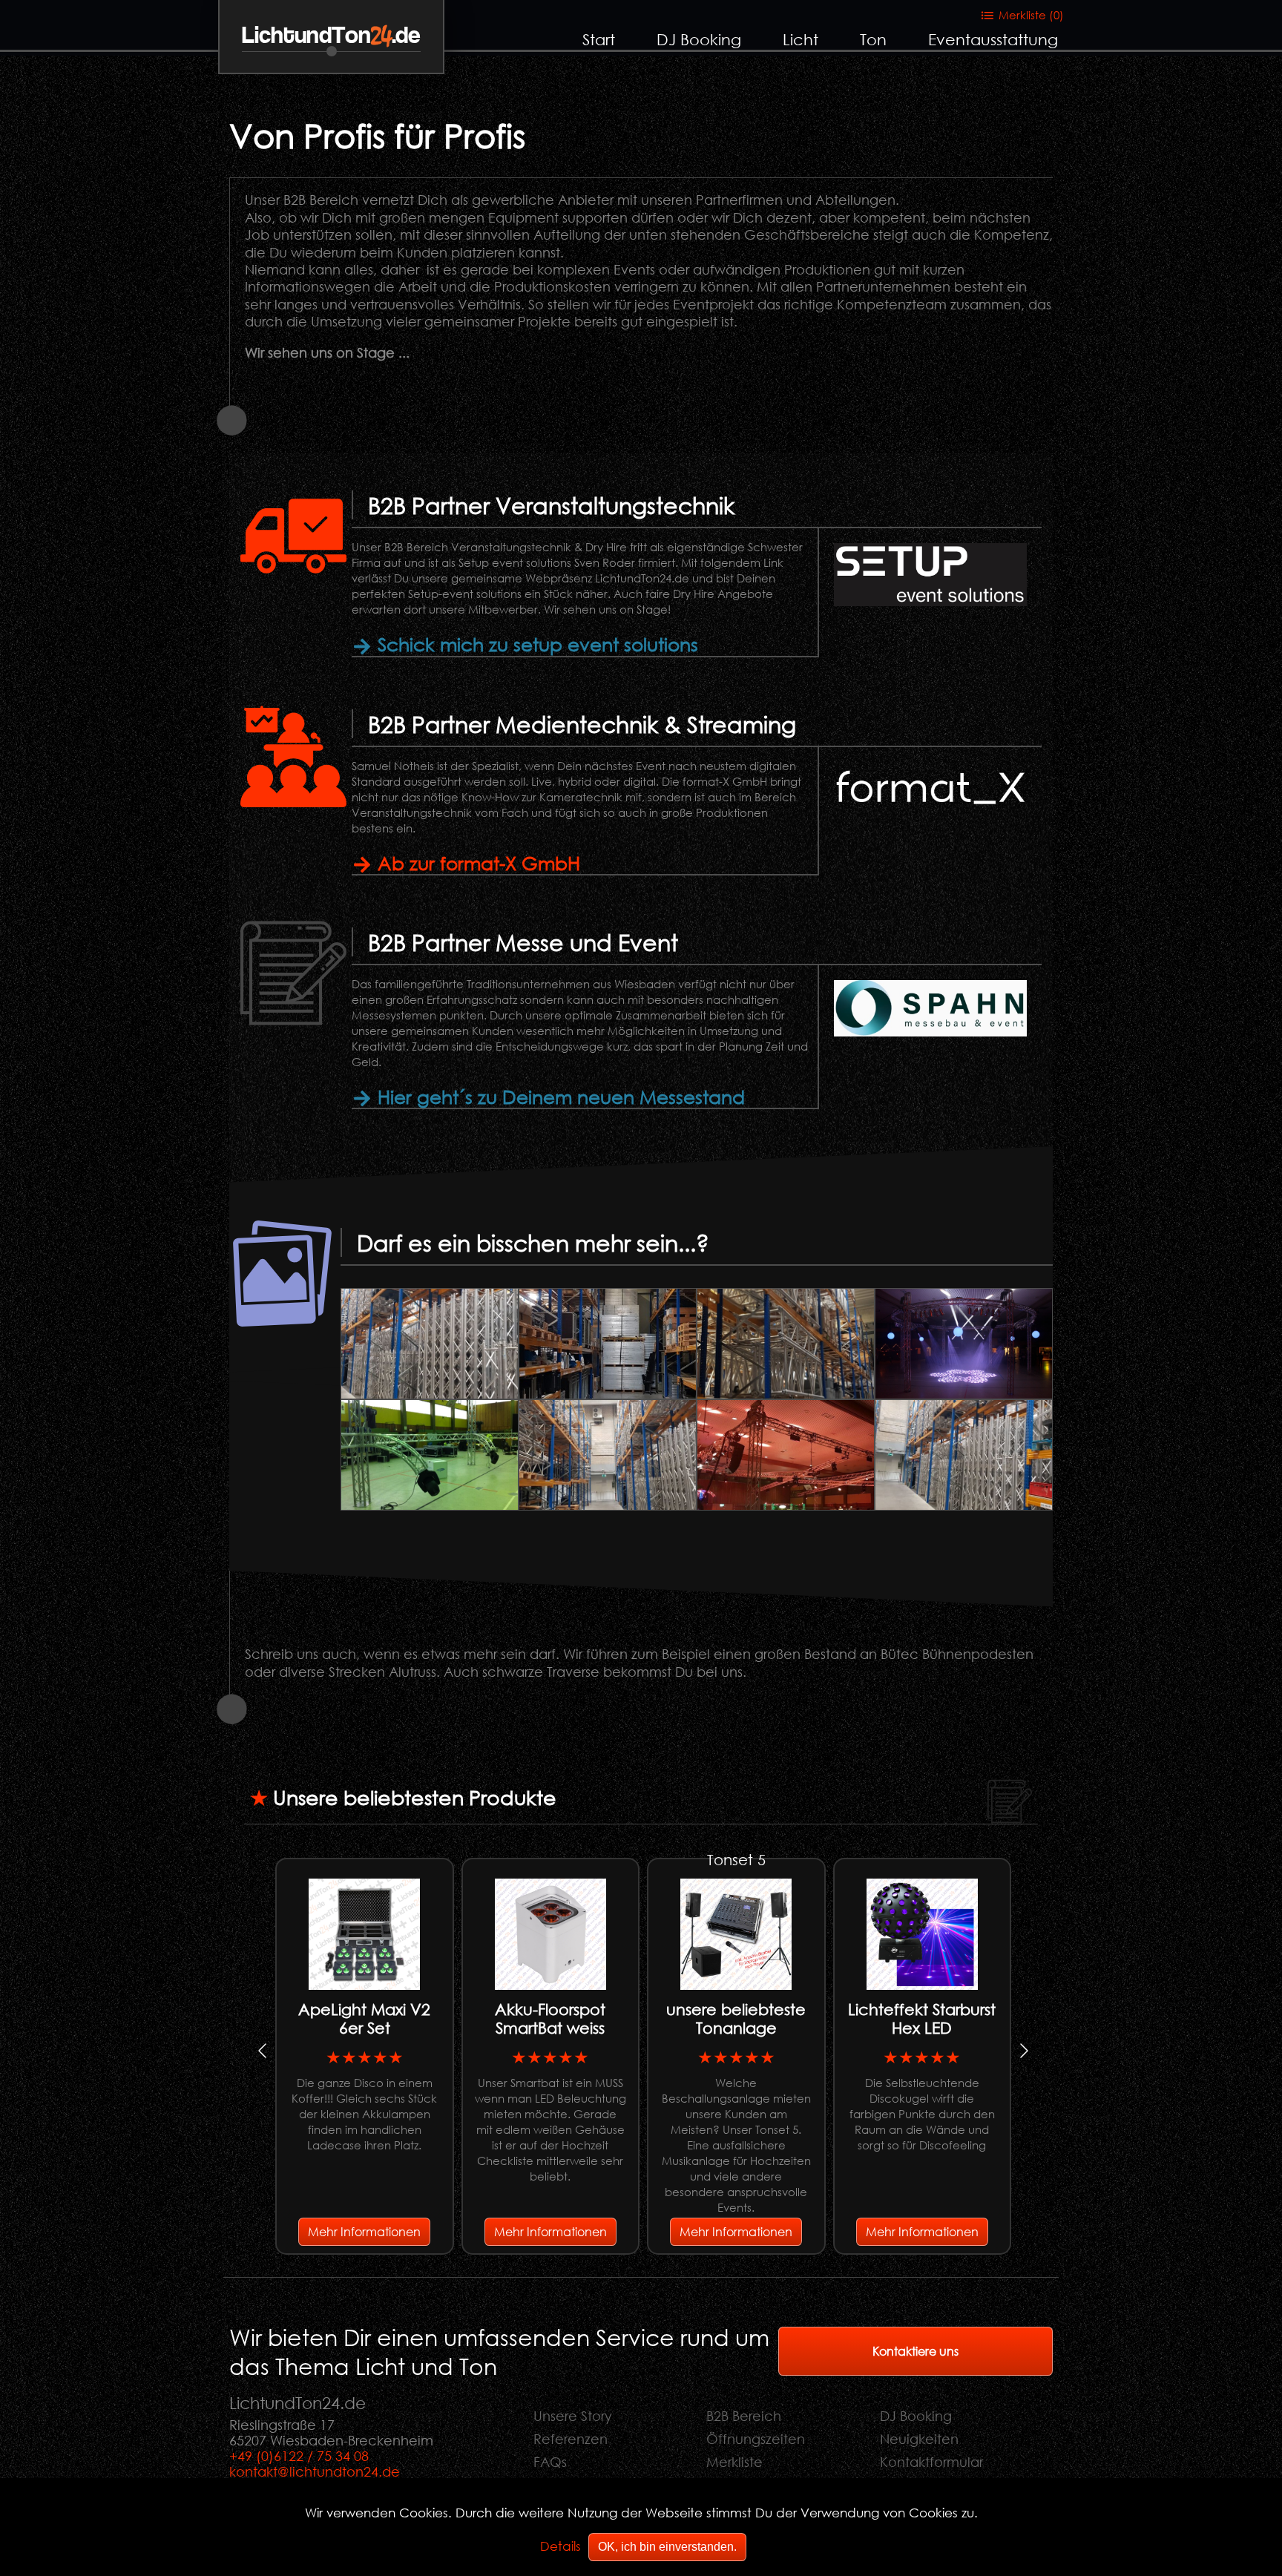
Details (561, 2546)
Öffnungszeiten (756, 2439)
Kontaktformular (931, 2462)
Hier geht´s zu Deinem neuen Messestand (559, 1096)
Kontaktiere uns (916, 2351)
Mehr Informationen (364, 2231)
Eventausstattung (993, 39)
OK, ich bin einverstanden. (667, 2547)
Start (599, 39)
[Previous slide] (263, 2051)
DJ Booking (699, 39)
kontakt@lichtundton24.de (315, 2471)
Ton (873, 39)
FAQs (550, 2462)
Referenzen (571, 2439)
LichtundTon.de (331, 36)
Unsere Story (573, 2416)
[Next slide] (1023, 2051)
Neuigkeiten (919, 2439)
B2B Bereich (744, 2416)
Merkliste (734, 2462)
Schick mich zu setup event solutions (535, 644)
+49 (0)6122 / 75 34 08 (299, 2456)
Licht (801, 39)
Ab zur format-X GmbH (476, 862)
